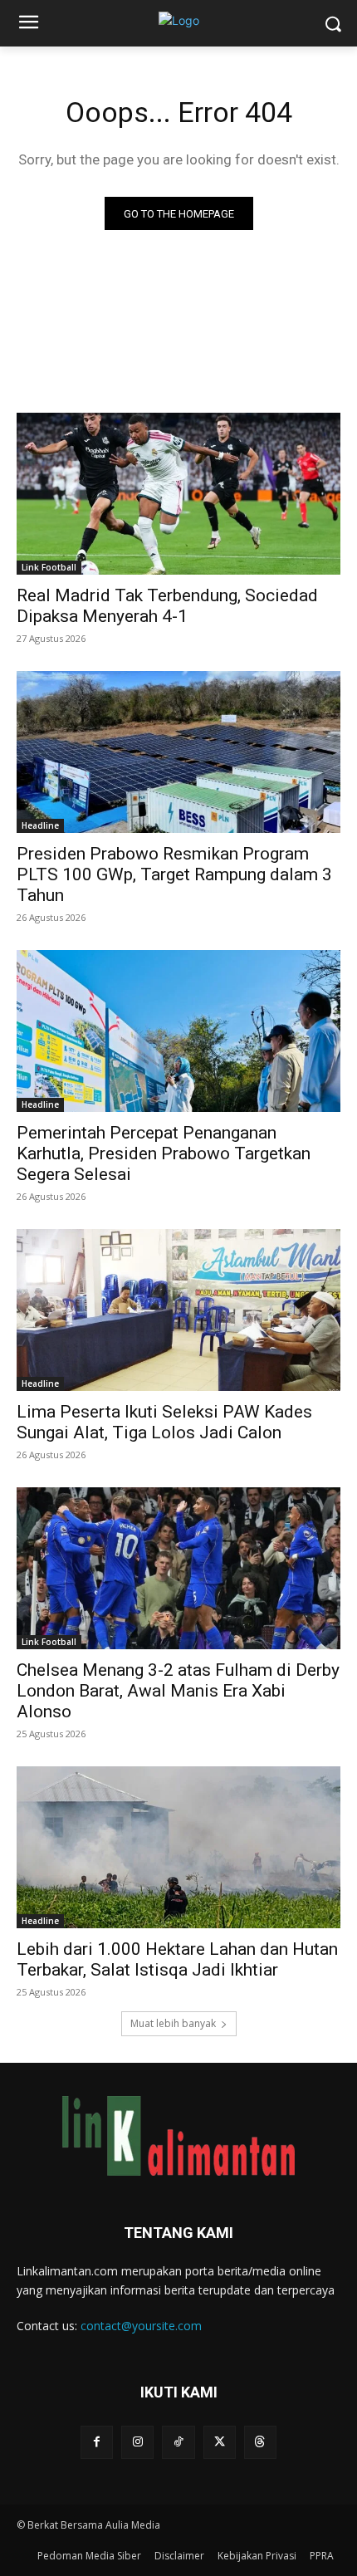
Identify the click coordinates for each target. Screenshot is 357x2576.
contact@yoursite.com (141, 2326)
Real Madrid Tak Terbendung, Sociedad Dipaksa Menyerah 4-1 (167, 606)
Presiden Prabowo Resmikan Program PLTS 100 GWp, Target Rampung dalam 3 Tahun (174, 874)
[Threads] (260, 2442)
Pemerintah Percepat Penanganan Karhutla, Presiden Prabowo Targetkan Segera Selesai (164, 1153)
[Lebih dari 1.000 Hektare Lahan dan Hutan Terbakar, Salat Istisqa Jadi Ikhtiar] (178, 1847)
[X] (220, 2442)
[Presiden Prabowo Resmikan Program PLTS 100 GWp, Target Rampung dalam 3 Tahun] (178, 752)
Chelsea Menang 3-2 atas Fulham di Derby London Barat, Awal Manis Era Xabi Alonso (178, 1691)
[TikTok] (178, 2442)
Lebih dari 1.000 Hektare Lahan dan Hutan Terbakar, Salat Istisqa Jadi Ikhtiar (177, 1959)
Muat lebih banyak (173, 2023)
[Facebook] (97, 2442)
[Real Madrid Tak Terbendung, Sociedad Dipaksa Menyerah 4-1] (178, 494)
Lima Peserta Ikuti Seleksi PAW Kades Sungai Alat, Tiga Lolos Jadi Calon (164, 1422)
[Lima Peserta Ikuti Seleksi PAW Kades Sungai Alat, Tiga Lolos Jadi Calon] (178, 1310)
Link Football (49, 567)
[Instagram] (137, 2442)
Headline (40, 825)
